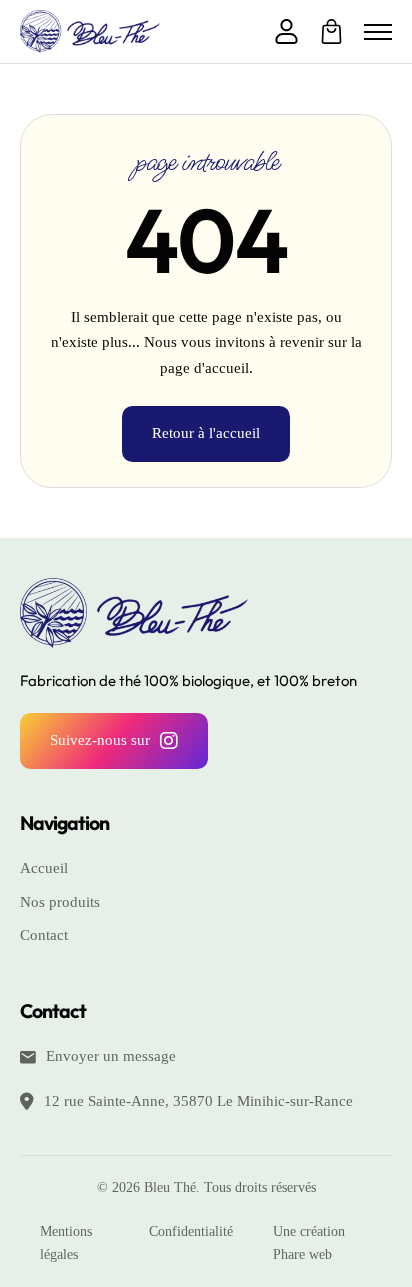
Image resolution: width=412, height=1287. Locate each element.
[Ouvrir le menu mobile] (378, 32)
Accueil (44, 868)
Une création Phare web (309, 1243)
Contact (44, 935)
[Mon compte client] (286, 32)
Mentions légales (66, 1243)
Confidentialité (191, 1231)
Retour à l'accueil (206, 433)
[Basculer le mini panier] (331, 31)
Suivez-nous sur (100, 740)
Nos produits (60, 902)
